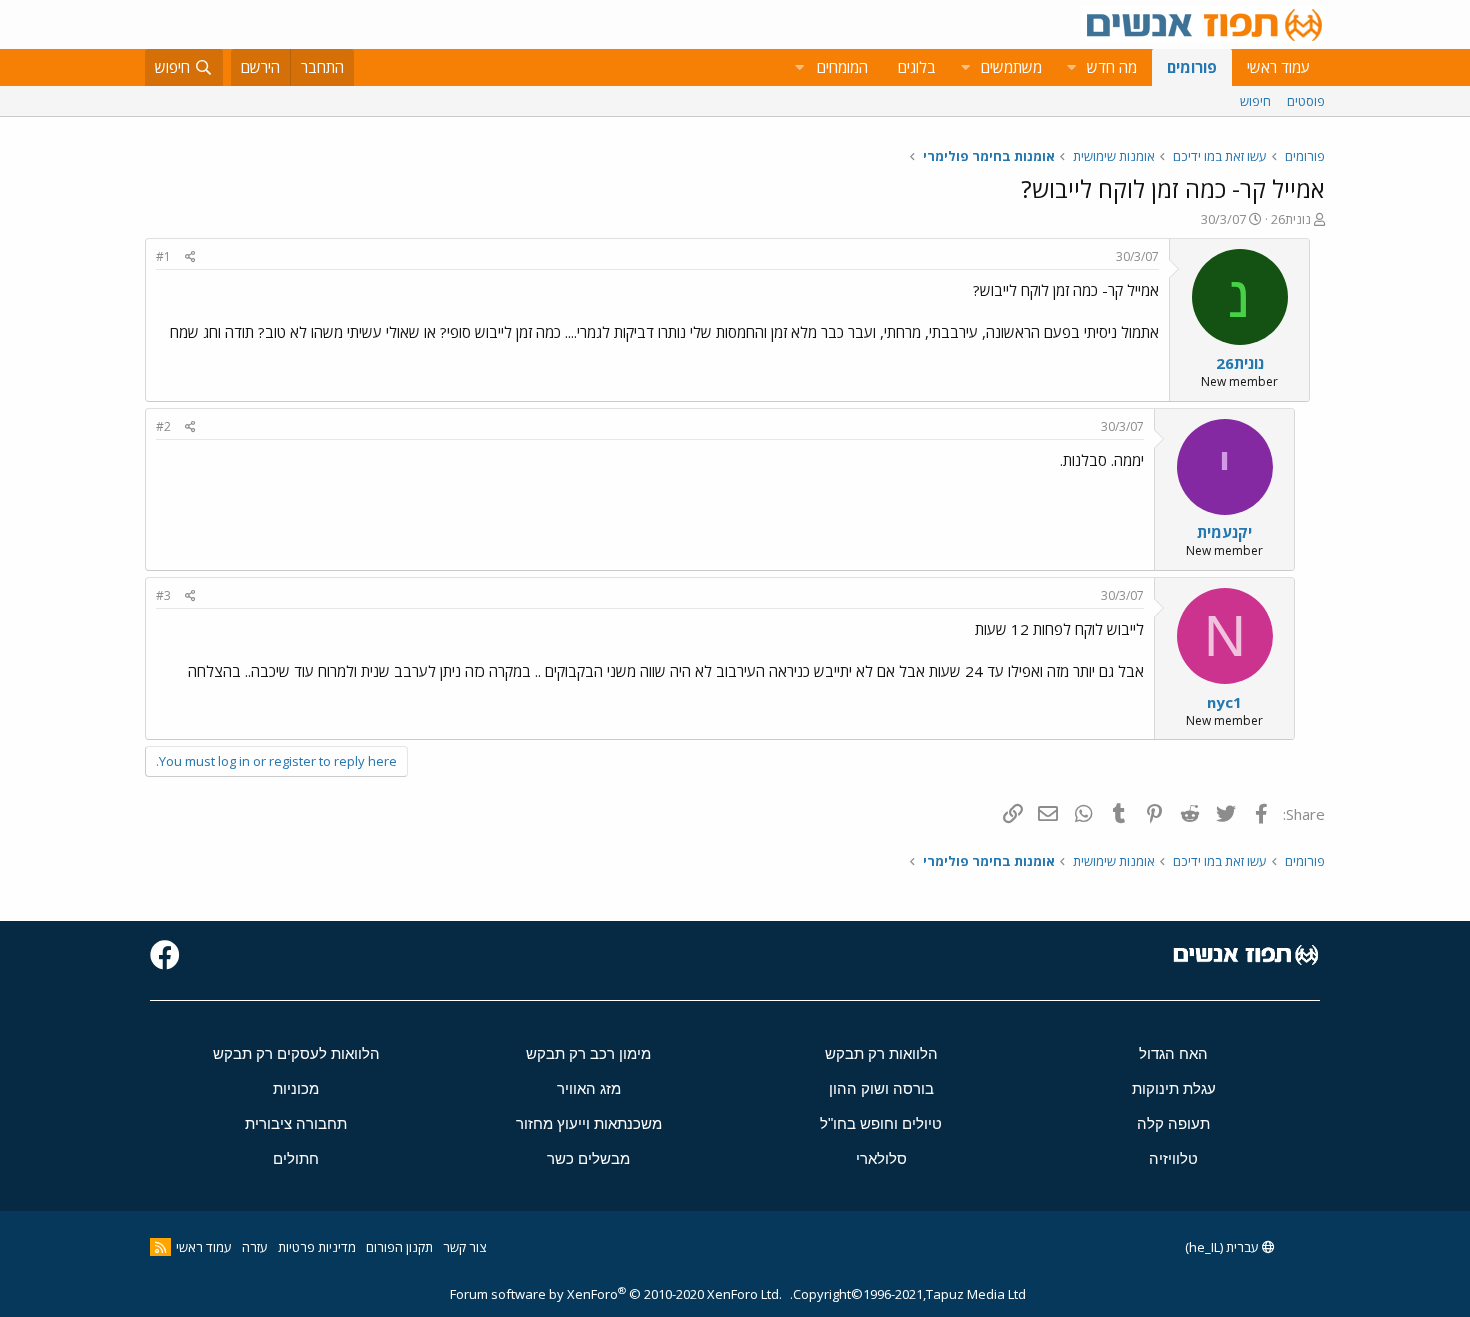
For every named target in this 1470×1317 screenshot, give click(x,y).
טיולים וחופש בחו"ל (881, 1123)
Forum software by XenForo (616, 1294)
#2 (163, 426)
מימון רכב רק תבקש (588, 1053)
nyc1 (1224, 702)
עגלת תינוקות (1174, 1088)
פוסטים (1306, 101)
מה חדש (1112, 67)
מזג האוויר (589, 1088)
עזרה (255, 1247)
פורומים (1192, 67)
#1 (163, 256)
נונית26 (1291, 219)
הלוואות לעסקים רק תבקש (296, 1053)
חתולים (296, 1158)
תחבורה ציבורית (296, 1123)
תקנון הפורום (399, 1247)
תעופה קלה (1173, 1123)
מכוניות (296, 1088)
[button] (1071, 67)
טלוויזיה (1173, 1158)
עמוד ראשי (1278, 67)
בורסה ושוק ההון (881, 1088)
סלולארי (881, 1158)
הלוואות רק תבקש (881, 1053)
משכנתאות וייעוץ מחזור (589, 1123)
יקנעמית (1224, 532)
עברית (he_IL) (1223, 1247)
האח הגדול (1173, 1053)
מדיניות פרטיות (317, 1247)
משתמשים (1011, 67)
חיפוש (1255, 101)
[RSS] (160, 1247)
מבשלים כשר (588, 1158)
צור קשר (464, 1247)
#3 (163, 595)
